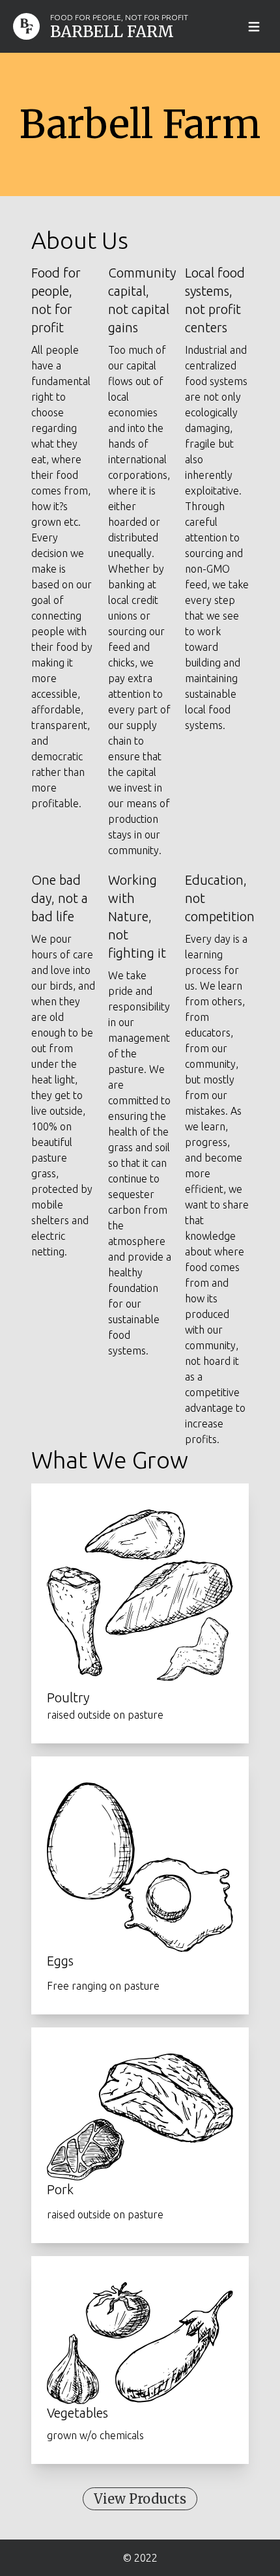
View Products (140, 2499)
